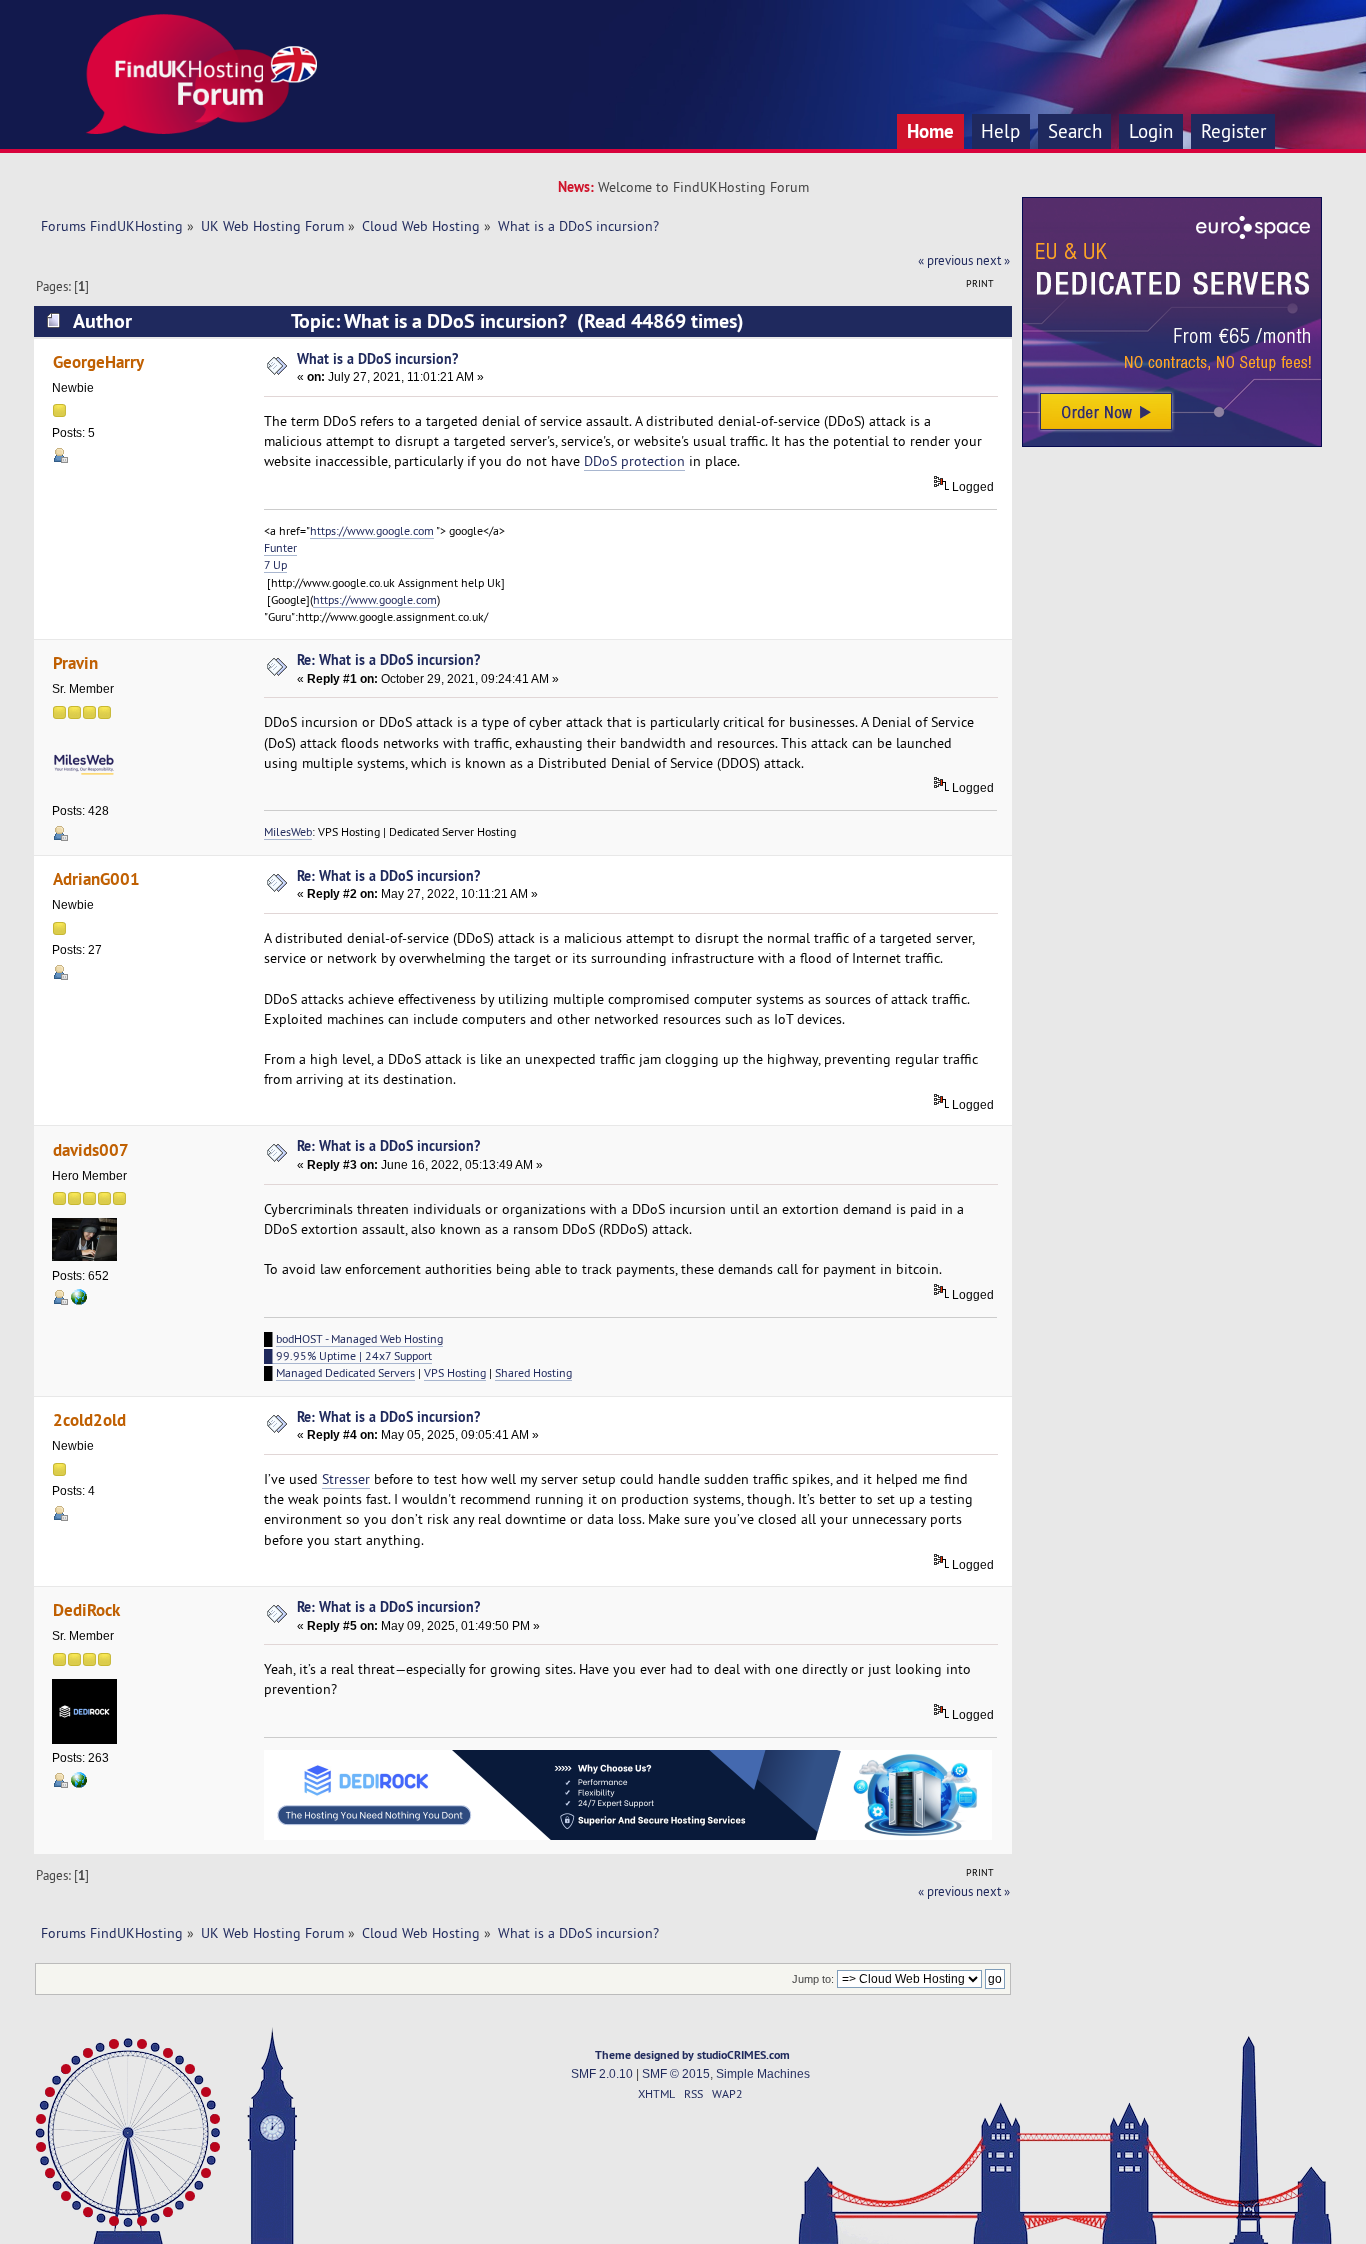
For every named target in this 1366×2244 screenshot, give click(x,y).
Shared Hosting (533, 1372)
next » (993, 260)
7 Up (275, 564)
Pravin (75, 662)
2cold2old (89, 1419)
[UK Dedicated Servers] (1172, 442)
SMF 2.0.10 (602, 2074)
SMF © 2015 (676, 2074)
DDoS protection (634, 461)
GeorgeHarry (98, 361)
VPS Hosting (455, 1372)
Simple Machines (763, 2074)
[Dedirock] (79, 1784)
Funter (280, 547)
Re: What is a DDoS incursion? (388, 659)
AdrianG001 (96, 878)
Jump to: (813, 1979)
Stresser (346, 1479)
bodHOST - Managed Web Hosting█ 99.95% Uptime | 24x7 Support (353, 1347)
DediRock (86, 1609)
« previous (945, 260)
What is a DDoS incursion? (377, 358)
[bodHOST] (79, 1301)
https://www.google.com (372, 530)
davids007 (91, 1149)
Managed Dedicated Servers (345, 1372)
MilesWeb (288, 831)
